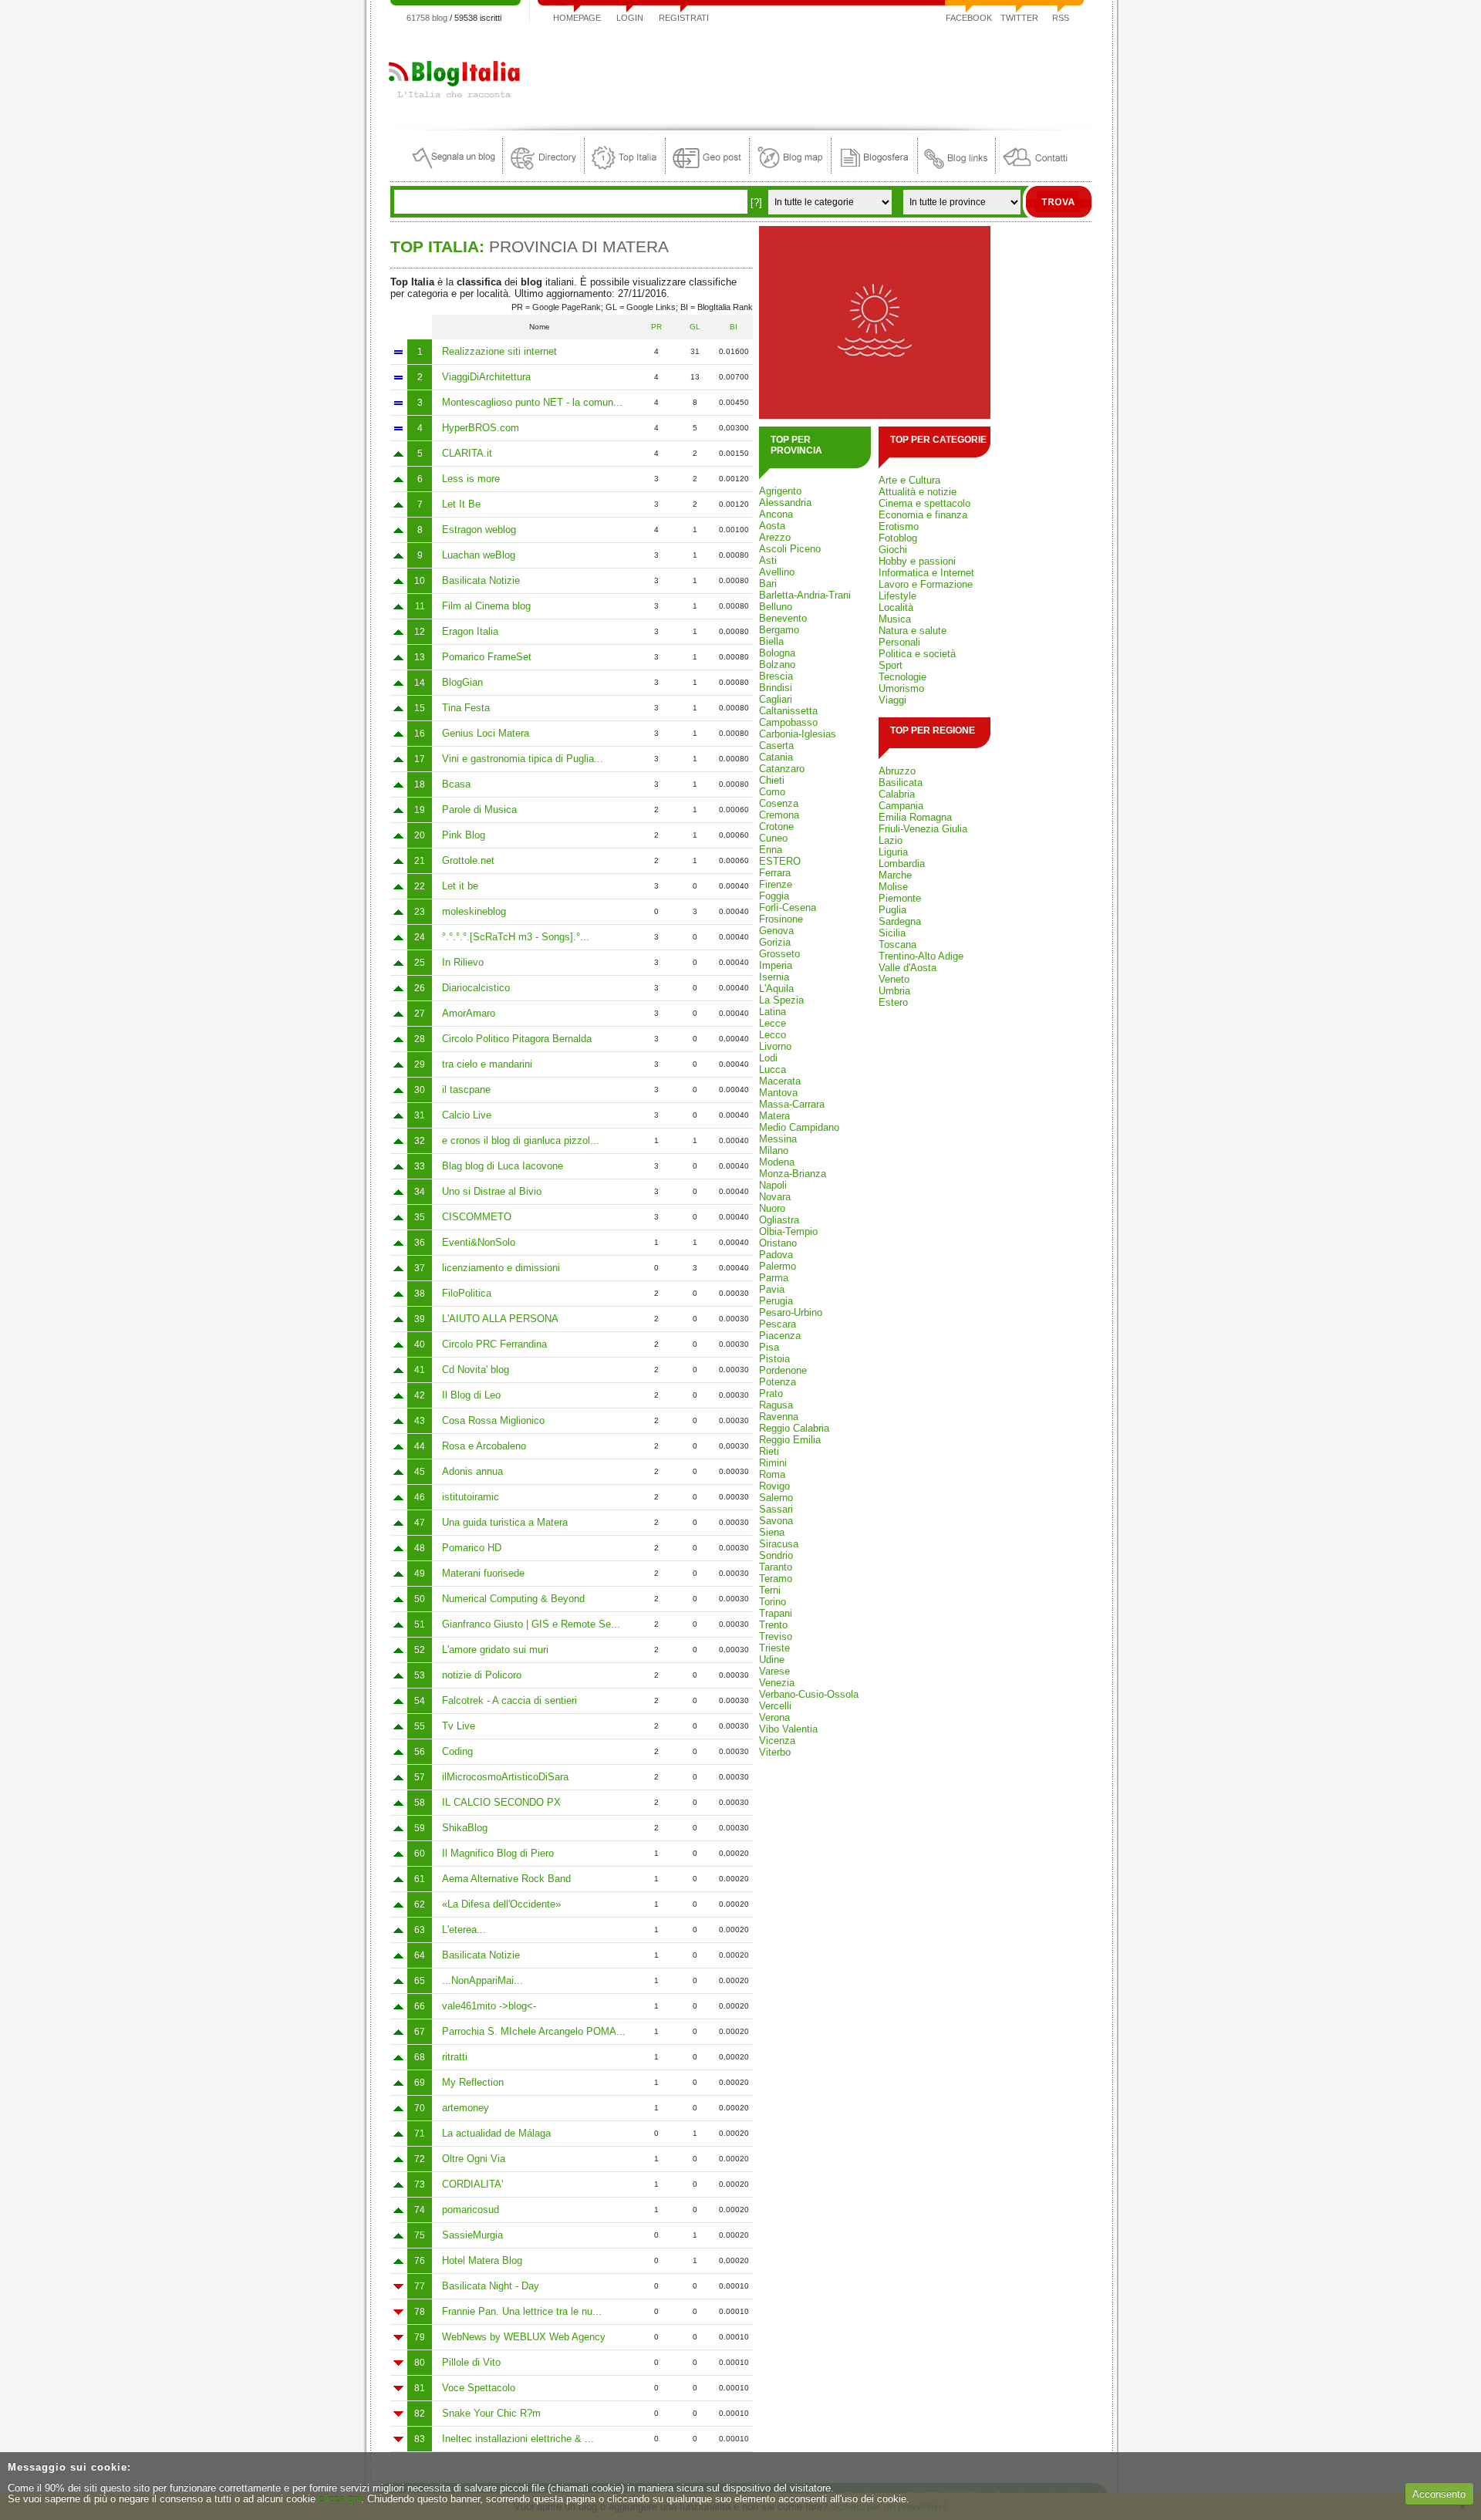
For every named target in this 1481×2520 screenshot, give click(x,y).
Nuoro (772, 1208)
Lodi (768, 1058)
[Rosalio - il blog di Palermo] (875, 415)
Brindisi (776, 688)
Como (772, 792)
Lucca (773, 1069)
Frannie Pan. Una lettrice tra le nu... (522, 2311)
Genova (776, 931)
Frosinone (781, 919)
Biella (771, 641)
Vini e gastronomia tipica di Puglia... (523, 759)
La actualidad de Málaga (496, 2133)
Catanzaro (782, 769)
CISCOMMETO (477, 1217)
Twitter (1019, 18)
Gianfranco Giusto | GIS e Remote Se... (531, 1624)
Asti (768, 560)
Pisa (769, 1347)
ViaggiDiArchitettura (486, 377)
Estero (893, 1002)
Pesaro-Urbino (791, 1312)
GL (695, 327)
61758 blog (427, 18)
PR (656, 327)
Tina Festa (466, 708)
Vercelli (775, 1706)
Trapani (776, 1613)
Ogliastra (779, 1220)
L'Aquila (776, 988)
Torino (773, 1602)
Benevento (783, 618)
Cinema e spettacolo (924, 503)
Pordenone (783, 1370)
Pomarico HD (472, 1548)
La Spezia (781, 1000)
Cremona (779, 815)
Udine (772, 1660)
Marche (895, 875)
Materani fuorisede (483, 1573)
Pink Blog (464, 835)
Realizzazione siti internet (499, 351)
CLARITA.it (467, 453)
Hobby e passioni (917, 561)
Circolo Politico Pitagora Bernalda (517, 1039)
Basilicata (901, 783)
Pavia (772, 1289)
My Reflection (473, 2082)
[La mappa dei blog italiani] (790, 170)
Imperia (776, 965)
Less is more (471, 479)
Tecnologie (902, 677)
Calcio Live (467, 1115)
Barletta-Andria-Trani (805, 595)
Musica (895, 619)
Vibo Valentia (788, 1729)
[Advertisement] (811, 73)
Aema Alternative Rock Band (506, 1879)
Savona (776, 1521)
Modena (777, 1162)
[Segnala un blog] (455, 170)
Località (896, 607)
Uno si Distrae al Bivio (492, 1191)
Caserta (776, 746)
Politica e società (917, 654)
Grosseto (779, 954)
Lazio (891, 840)
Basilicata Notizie (481, 580)
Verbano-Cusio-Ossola (809, 1694)
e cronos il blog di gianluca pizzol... (521, 1140)
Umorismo (901, 688)
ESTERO (780, 861)
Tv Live (459, 1726)
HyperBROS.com (481, 428)
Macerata (780, 1081)
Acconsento (1439, 2494)
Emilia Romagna (915, 817)
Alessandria (785, 503)
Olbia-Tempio (788, 1231)
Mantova (778, 1093)
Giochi (893, 550)
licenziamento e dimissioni (501, 1268)
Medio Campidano (799, 1127)
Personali (899, 642)
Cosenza (779, 803)
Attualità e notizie (918, 492)
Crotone (776, 827)
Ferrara (775, 873)
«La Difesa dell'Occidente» (501, 1904)
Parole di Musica (479, 810)
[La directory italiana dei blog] (543, 170)
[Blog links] (956, 170)
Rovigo (774, 1486)
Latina (773, 1012)
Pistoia (774, 1359)
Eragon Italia (470, 631)
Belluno (776, 607)
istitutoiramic (471, 1497)
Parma (774, 1278)
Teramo (776, 1579)
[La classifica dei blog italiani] (625, 170)
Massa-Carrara (792, 1104)
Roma (772, 1474)
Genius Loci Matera (486, 733)
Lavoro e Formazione (926, 584)
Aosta (772, 526)
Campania (901, 806)
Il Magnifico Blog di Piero (498, 1853)
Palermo (778, 1266)
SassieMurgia (472, 2235)
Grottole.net (468, 860)
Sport (891, 665)
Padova (776, 1255)
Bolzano (777, 665)
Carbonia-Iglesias (798, 734)
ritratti (455, 2057)
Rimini (773, 1463)
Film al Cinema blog (486, 606)
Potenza (778, 1382)
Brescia (776, 676)
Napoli (773, 1185)
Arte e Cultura (909, 480)
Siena (772, 1532)
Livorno (775, 1046)
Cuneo (773, 838)
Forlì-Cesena (788, 907)
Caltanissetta (788, 711)
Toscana (897, 945)
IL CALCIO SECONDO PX (501, 1802)
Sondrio (776, 1555)
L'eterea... (464, 1930)
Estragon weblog (479, 530)
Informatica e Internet (926, 573)
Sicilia (892, 933)
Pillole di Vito (471, 2362)
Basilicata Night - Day (491, 2286)
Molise (893, 887)
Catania (776, 757)
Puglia (892, 910)
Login (630, 18)
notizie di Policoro (482, 1675)
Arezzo (775, 537)
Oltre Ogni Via (474, 2159)
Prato (771, 1393)
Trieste (774, 1648)
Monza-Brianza (793, 1174)
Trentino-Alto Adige (921, 956)
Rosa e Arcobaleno (484, 1446)
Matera (774, 1116)
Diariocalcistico (476, 988)
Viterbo (775, 1752)
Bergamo (779, 630)
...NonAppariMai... (482, 1980)
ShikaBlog (465, 1828)
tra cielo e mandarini (487, 1064)
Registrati (684, 18)
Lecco (773, 1035)
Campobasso (788, 722)
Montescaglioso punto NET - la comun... (532, 402)
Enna (771, 850)
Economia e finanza (923, 515)
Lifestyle (897, 596)
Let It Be (461, 504)
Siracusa (779, 1544)
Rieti (769, 1451)
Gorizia (775, 942)
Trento (773, 1625)
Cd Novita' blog (476, 1370)
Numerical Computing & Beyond (513, 1599)
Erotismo (899, 526)
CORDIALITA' (472, 2184)
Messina (778, 1139)
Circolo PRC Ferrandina (494, 1344)
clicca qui (340, 2499)
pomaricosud (471, 2210)
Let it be (460, 886)
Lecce (773, 1023)
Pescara (778, 1324)
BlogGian (462, 682)
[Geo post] (707, 170)
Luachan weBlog (479, 555)
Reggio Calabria (794, 1428)
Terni (770, 1590)
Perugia (776, 1301)
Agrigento (780, 491)
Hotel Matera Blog (482, 2260)
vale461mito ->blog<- (489, 2006)
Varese (774, 1671)
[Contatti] (1035, 170)
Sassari (776, 1509)
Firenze (776, 884)
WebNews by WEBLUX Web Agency (524, 2337)
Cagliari (776, 699)
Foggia (774, 896)
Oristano (778, 1243)
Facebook (969, 18)
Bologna (777, 653)
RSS (1061, 18)
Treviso (776, 1636)
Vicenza (777, 1741)
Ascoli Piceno (790, 549)
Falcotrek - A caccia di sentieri (509, 1700)
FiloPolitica (467, 1293)
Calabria (897, 794)
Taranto (776, 1567)
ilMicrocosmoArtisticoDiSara (505, 1777)
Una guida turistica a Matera (505, 1522)
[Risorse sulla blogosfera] (874, 170)
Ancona (776, 514)
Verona (774, 1717)
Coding (457, 1751)
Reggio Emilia (790, 1440)
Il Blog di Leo (471, 1395)
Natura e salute (913, 631)
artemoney (466, 2108)
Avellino (777, 572)
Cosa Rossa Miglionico (493, 1420)
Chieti (772, 780)
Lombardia (902, 864)
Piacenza (780, 1336)
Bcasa (456, 784)
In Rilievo (463, 962)
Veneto (894, 979)
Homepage (577, 18)
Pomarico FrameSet (487, 657)
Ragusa (776, 1405)
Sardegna (900, 921)
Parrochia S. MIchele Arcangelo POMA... (534, 2031)
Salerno (776, 1498)
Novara (775, 1197)
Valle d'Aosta (907, 968)
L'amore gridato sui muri (495, 1650)
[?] (756, 202)
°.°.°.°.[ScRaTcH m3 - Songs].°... (516, 937)
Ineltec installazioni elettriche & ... (518, 2439)
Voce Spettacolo (479, 2388)
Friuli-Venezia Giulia (923, 829)
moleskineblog (474, 911)
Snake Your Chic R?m (491, 2413)
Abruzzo (897, 771)
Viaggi (892, 700)
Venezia (777, 1683)
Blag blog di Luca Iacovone (503, 1166)
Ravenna (779, 1417)
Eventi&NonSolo (479, 1242)
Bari (768, 584)
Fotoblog (898, 538)
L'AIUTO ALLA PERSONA (500, 1319)
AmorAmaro (469, 1013)
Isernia (774, 977)
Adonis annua (472, 1471)
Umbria (894, 991)
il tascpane (466, 1090)
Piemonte (900, 898)
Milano (774, 1150)
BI (734, 327)
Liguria (893, 852)
